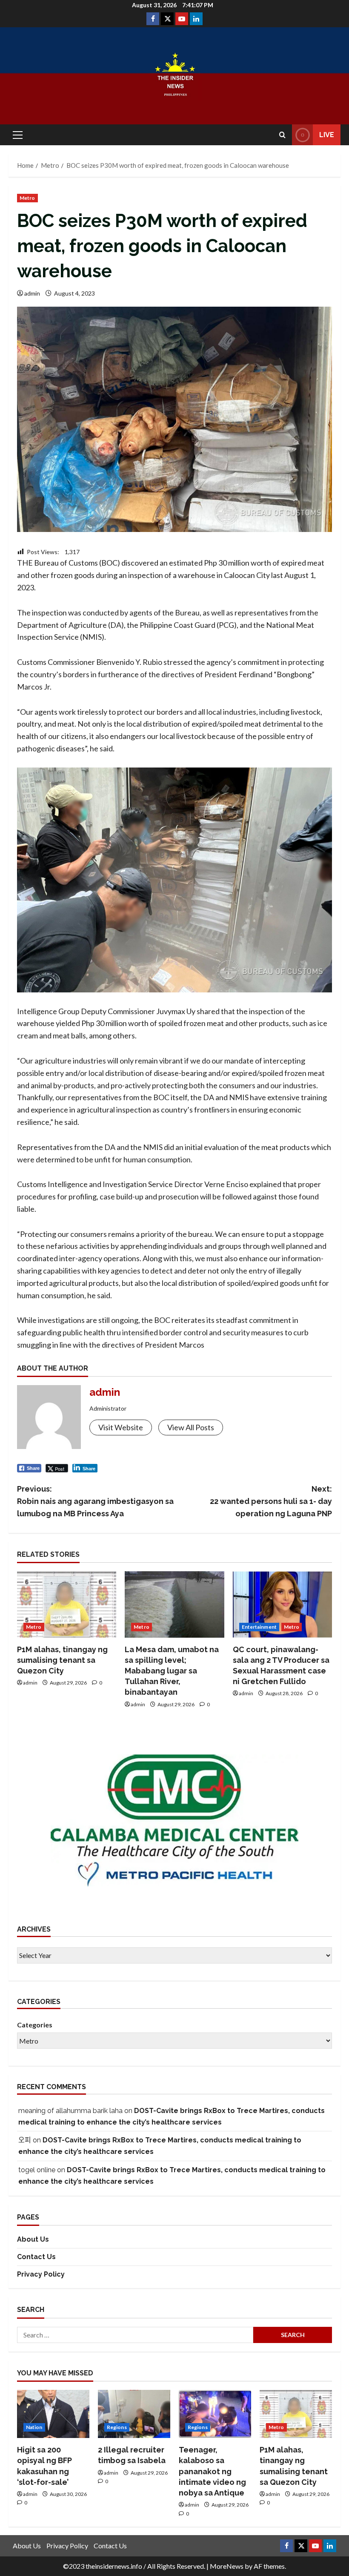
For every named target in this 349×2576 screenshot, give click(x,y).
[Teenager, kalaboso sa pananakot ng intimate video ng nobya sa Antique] (215, 2414)
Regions (117, 2427)
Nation (34, 2427)
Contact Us (36, 2257)
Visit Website (121, 1427)
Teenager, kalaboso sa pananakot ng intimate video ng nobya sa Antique (212, 2471)
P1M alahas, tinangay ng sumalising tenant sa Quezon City (62, 1660)
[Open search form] (282, 135)
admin (32, 293)
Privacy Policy (41, 2274)
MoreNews (227, 2566)
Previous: (95, 1501)
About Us (33, 2239)
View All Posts (191, 1427)
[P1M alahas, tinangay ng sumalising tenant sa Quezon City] (67, 1604)
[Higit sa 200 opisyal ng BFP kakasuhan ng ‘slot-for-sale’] (53, 2414)
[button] (18, 135)
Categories (35, 2025)
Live (327, 135)
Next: (271, 1501)
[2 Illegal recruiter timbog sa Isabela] (134, 2414)
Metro (27, 198)
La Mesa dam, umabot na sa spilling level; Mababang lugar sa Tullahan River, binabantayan (172, 1671)
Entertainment (259, 1627)
